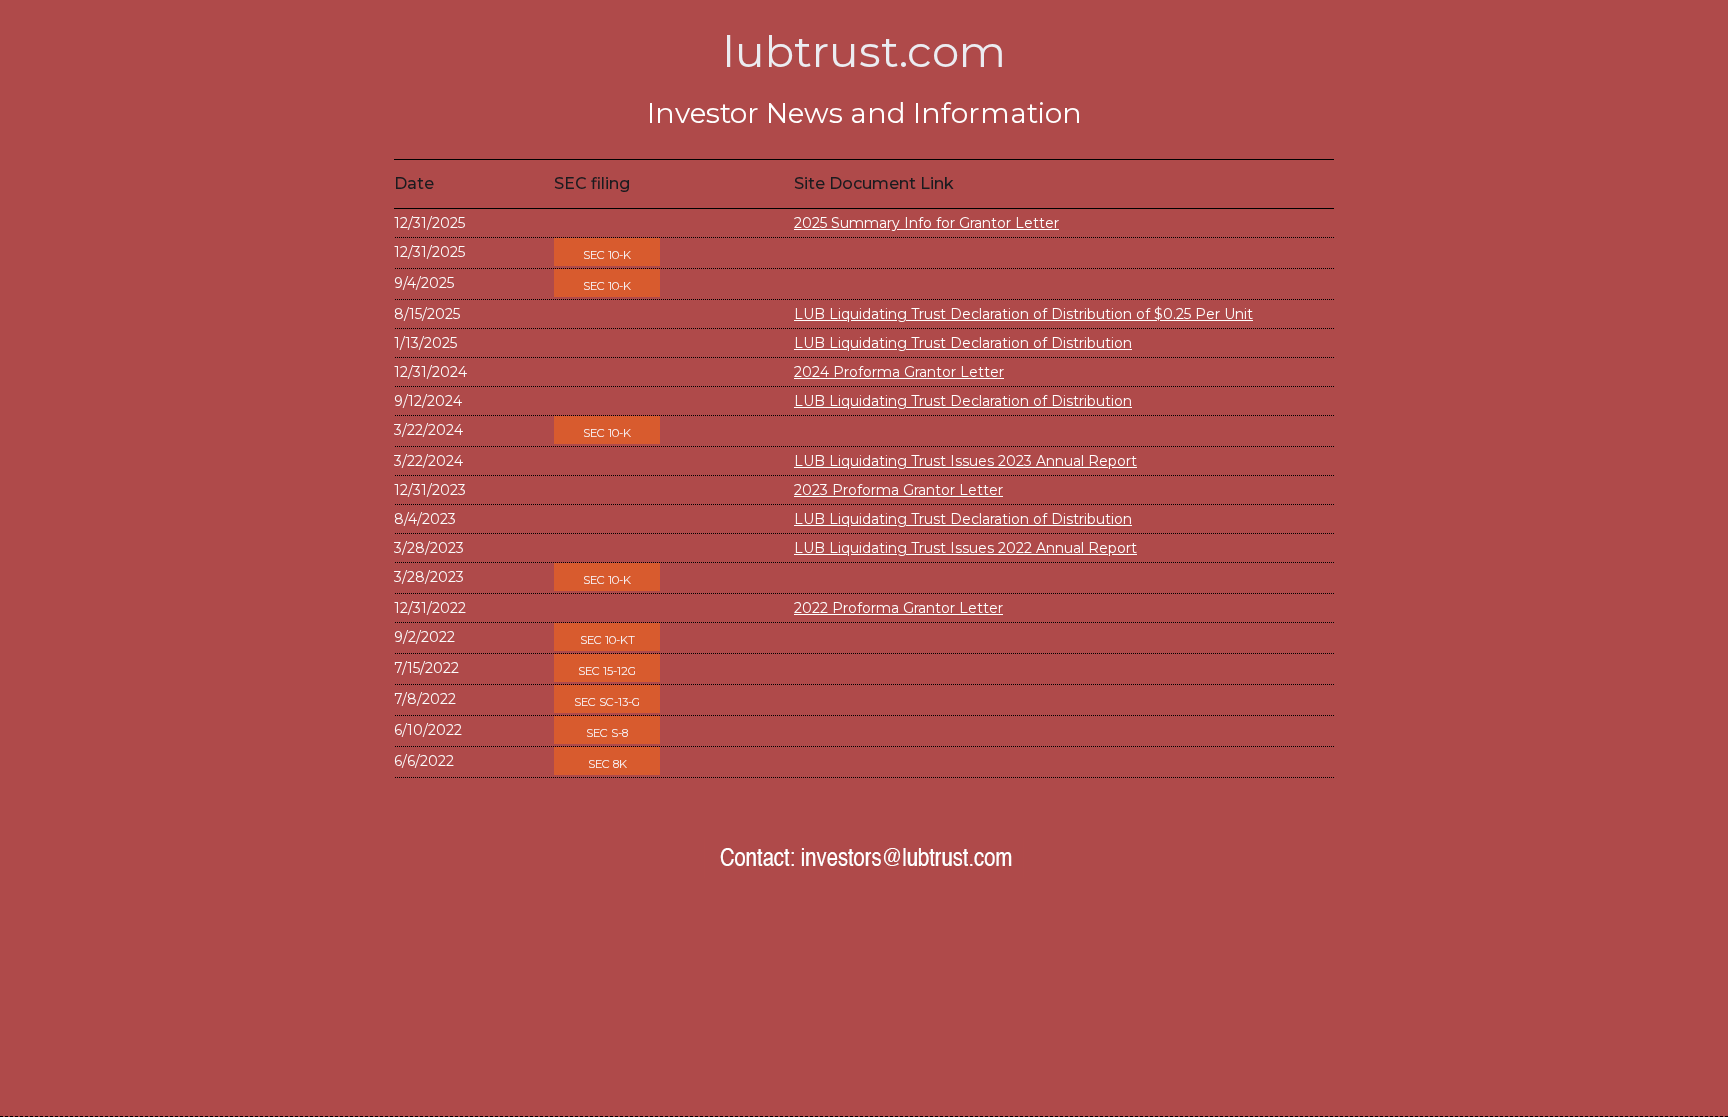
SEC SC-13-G (607, 702)
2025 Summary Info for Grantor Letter (926, 223)
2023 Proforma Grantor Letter (898, 490)
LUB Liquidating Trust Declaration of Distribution (963, 343)
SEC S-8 (607, 733)
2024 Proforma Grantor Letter (899, 372)
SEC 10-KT (607, 640)
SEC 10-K (607, 255)
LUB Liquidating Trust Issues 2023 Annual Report (965, 461)
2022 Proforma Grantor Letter (898, 608)
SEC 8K (607, 764)
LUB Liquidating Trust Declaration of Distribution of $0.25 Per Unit (1023, 314)
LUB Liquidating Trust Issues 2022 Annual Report (965, 548)
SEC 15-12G (607, 671)
